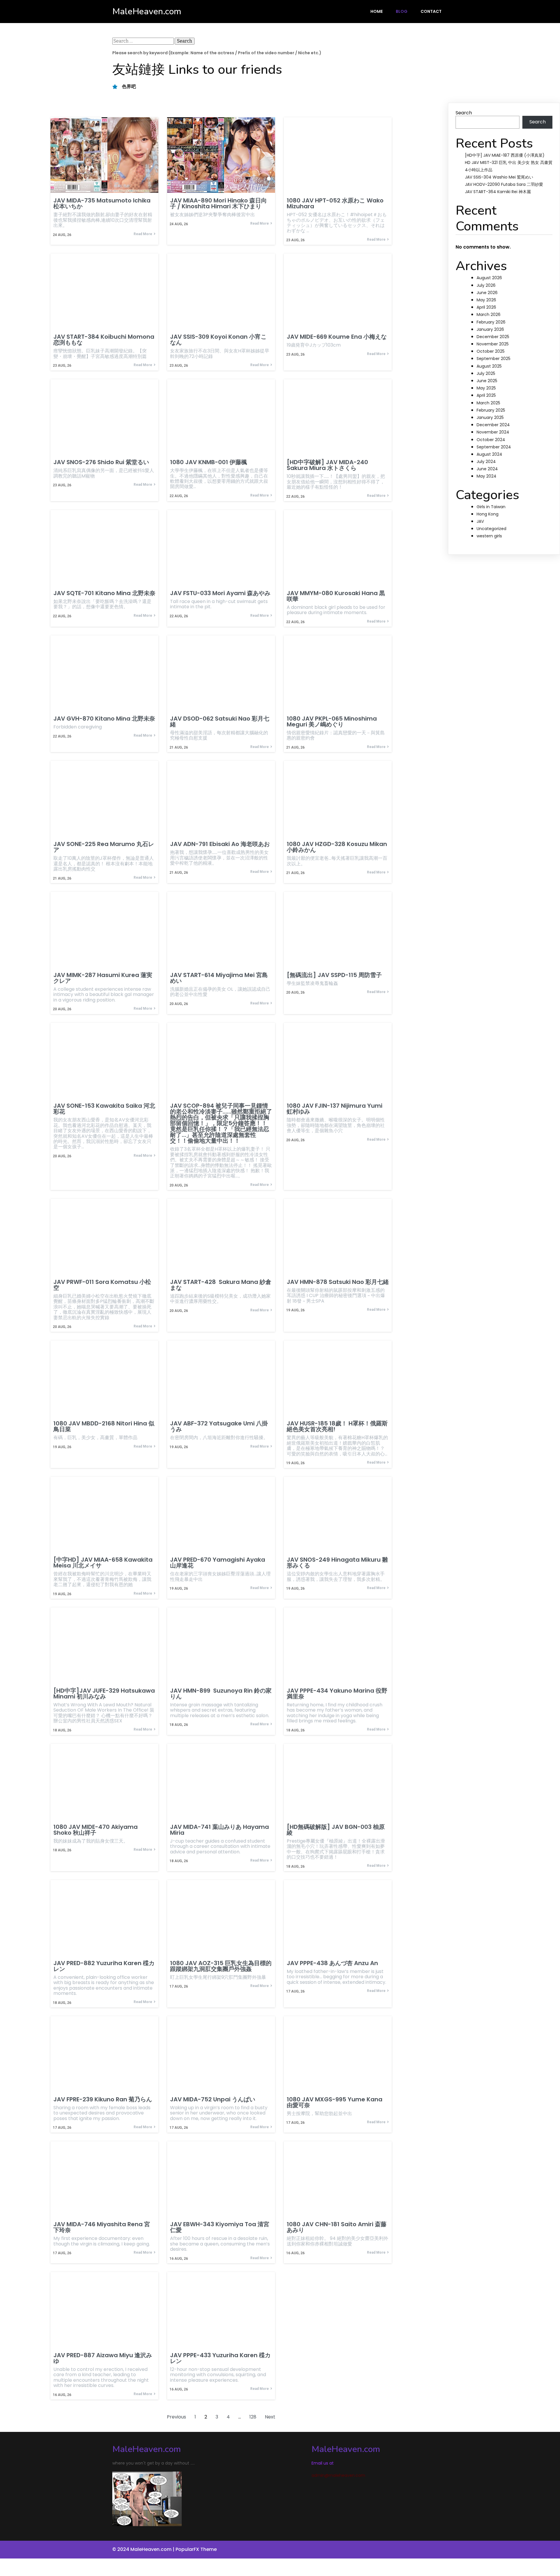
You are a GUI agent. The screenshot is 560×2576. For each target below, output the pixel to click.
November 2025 (493, 344)
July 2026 (486, 285)
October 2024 (491, 440)
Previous (176, 2417)
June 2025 (487, 381)
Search (464, 113)
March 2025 (488, 403)
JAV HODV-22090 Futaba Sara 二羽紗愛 (504, 184)
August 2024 (489, 454)
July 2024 (486, 462)
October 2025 (491, 351)
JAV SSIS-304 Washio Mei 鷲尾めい (499, 177)
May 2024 (487, 476)
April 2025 (486, 395)
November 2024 (493, 432)
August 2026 (489, 278)
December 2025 (493, 337)
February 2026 (491, 322)
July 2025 (486, 373)
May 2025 (486, 388)
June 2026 (487, 293)
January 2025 (490, 417)
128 (253, 2417)
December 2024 (493, 425)
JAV (480, 521)
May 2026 (486, 300)
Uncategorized (491, 529)
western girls (489, 536)
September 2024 (494, 447)
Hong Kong (488, 514)
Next (270, 2417)
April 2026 (486, 307)
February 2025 (491, 410)
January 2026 (490, 329)
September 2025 (494, 359)
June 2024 (487, 469)
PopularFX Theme (196, 2549)
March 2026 (489, 314)
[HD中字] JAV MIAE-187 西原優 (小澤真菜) (505, 155)
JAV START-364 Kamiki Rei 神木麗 (498, 192)
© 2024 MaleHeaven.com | (144, 2549)
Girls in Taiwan (491, 507)
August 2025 (489, 366)
